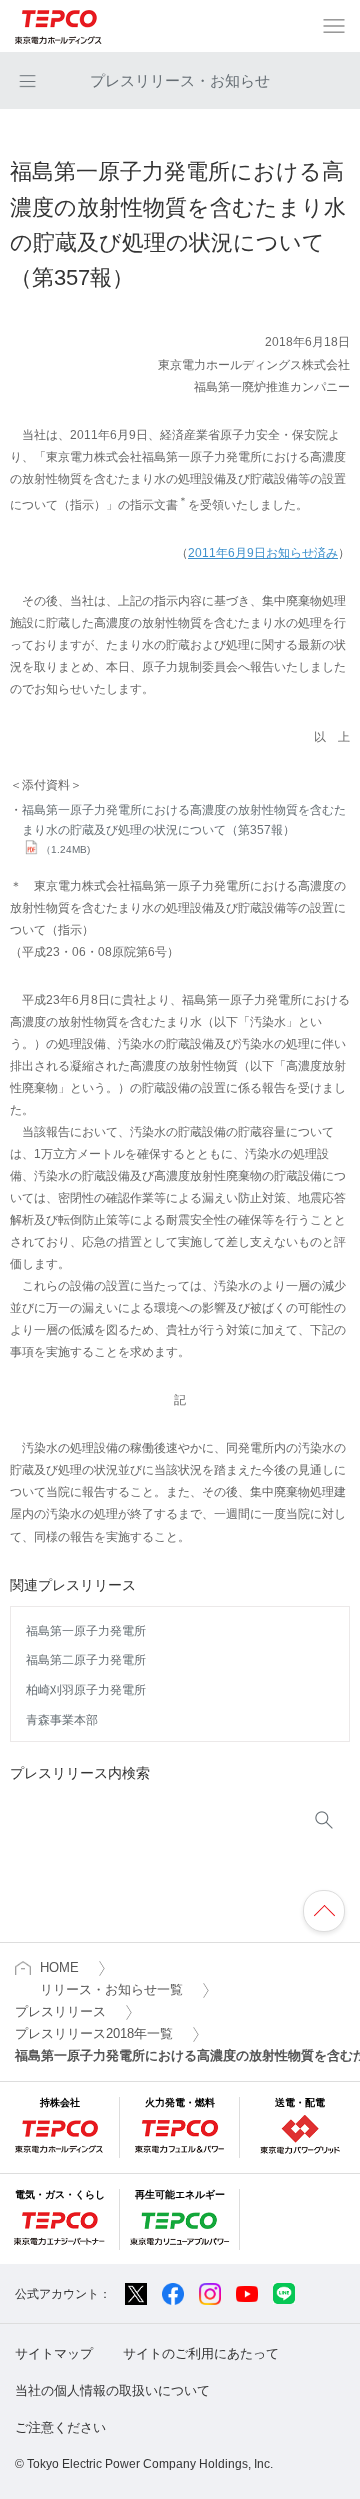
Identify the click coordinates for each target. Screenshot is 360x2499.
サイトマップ (54, 2353)
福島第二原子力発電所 (86, 1660)
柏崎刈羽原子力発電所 (86, 1690)
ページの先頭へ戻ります (324, 1911)
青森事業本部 (62, 1720)
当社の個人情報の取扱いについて (112, 2390)
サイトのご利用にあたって (201, 2353)
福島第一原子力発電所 (86, 1631)
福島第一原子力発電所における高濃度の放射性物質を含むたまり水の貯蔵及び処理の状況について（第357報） (184, 829)
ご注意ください (60, 2427)
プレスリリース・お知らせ (180, 80)
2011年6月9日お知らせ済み (263, 553)
